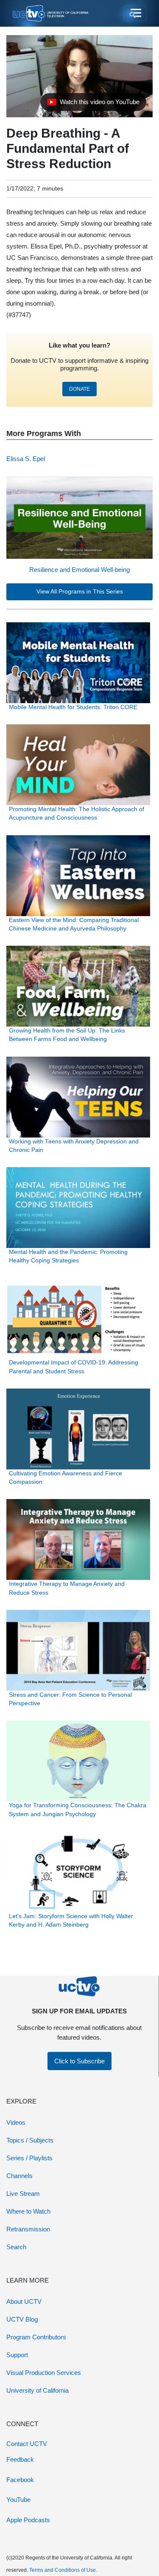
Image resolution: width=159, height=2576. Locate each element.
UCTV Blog (22, 2319)
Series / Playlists (29, 2158)
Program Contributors (36, 2337)
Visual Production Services (44, 2373)
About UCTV (24, 2301)
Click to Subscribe (79, 2061)
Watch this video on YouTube (93, 104)
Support (17, 2355)
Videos (16, 2122)
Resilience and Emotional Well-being (79, 570)
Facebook (20, 2480)
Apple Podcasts (28, 2520)
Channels (20, 2176)
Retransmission (28, 2229)
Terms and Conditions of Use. (63, 2570)
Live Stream (23, 2194)
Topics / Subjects (30, 2140)
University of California (38, 2390)
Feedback (20, 2459)
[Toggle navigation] (135, 14)
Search (16, 2247)
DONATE (79, 389)
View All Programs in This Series (80, 592)
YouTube (18, 2500)
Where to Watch (28, 2211)
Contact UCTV (27, 2444)
